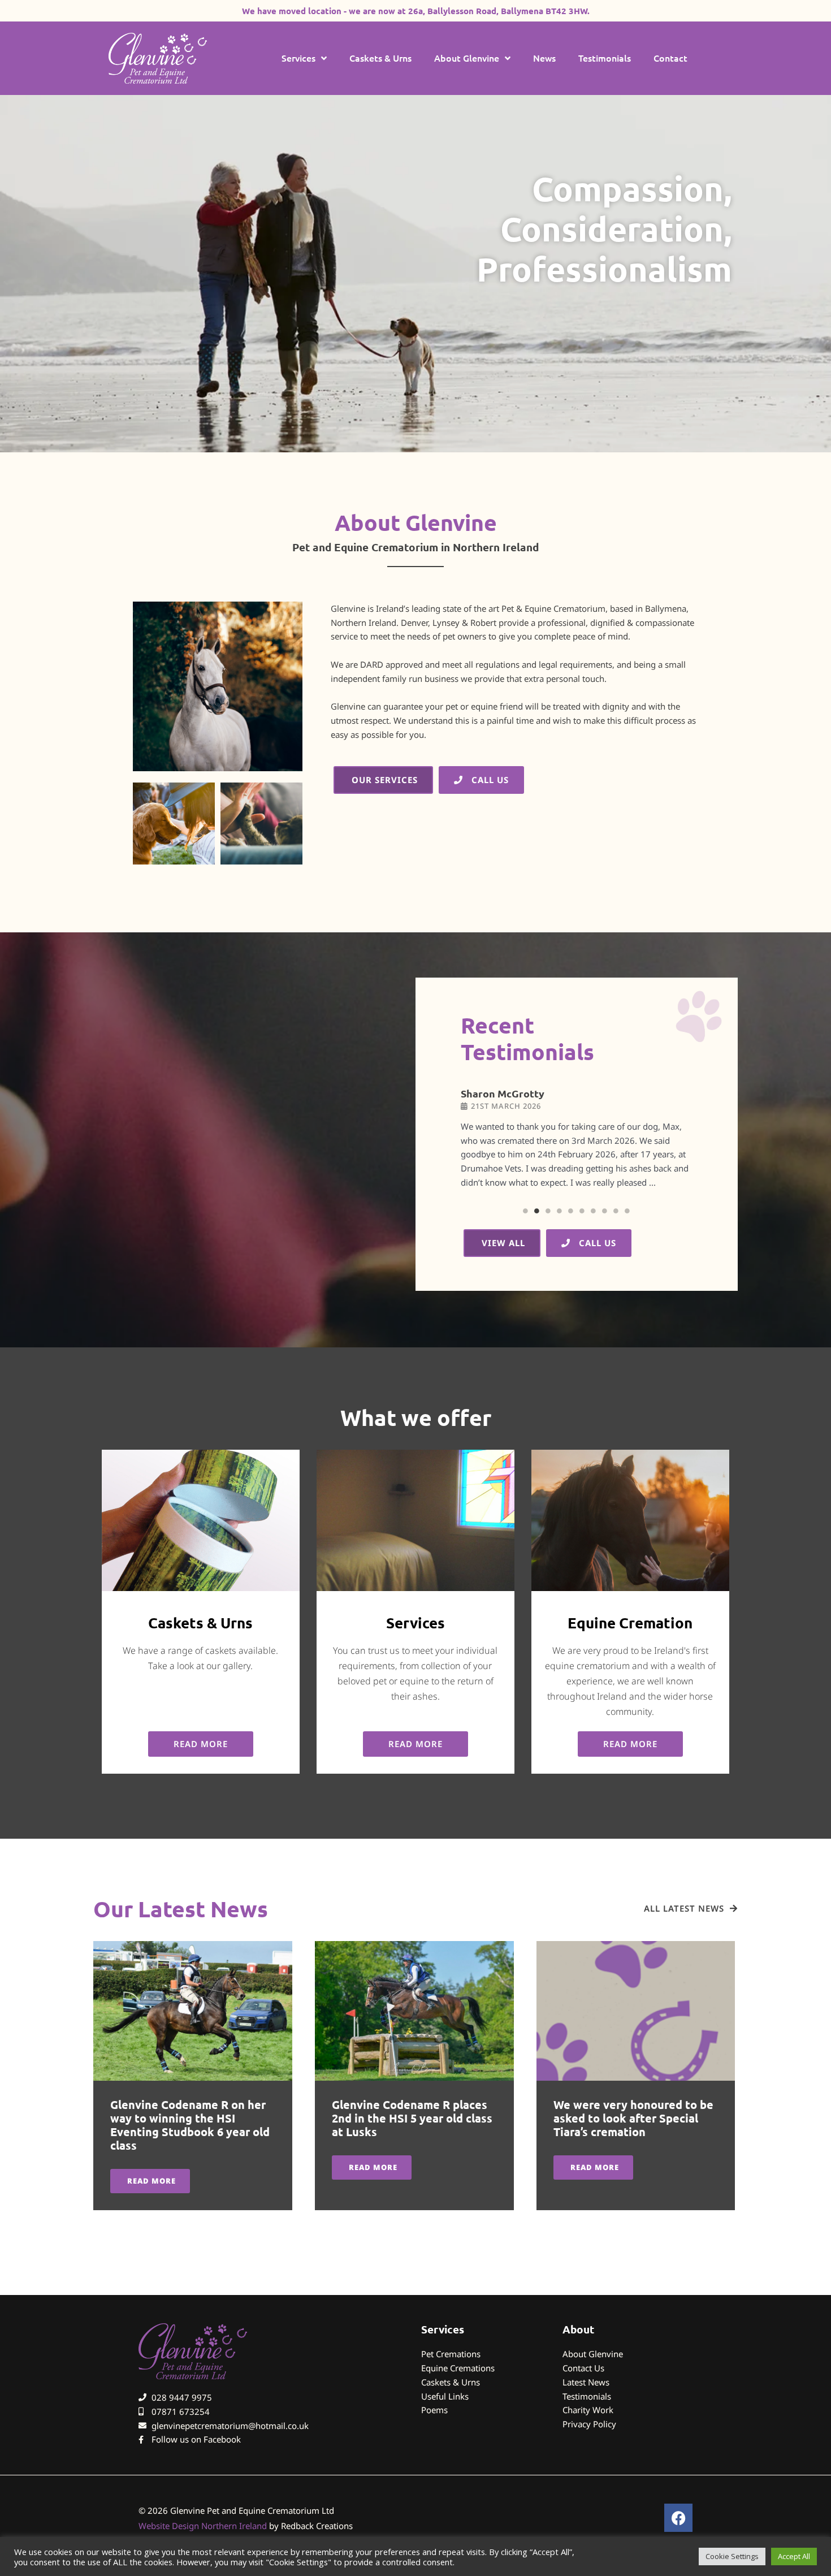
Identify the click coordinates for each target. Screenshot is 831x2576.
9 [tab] (616, 1211)
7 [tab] (594, 1211)
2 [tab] (537, 1211)
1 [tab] (526, 1211)
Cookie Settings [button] (732, 2556)
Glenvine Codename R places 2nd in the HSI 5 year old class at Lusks (412, 2118)
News (544, 58)
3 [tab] (548, 1211)
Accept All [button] (794, 2556)
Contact (670, 58)
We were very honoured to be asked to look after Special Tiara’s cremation (633, 2118)
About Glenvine (467, 58)
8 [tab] (605, 1211)
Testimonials (605, 58)
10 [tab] (627, 1211)
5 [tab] (571, 1211)
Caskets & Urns (380, 58)
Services (298, 58)
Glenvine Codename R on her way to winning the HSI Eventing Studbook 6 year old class (190, 2125)
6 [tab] (582, 1211)
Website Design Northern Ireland (203, 2526)
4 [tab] (560, 1211)
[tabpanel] (577, 1144)
